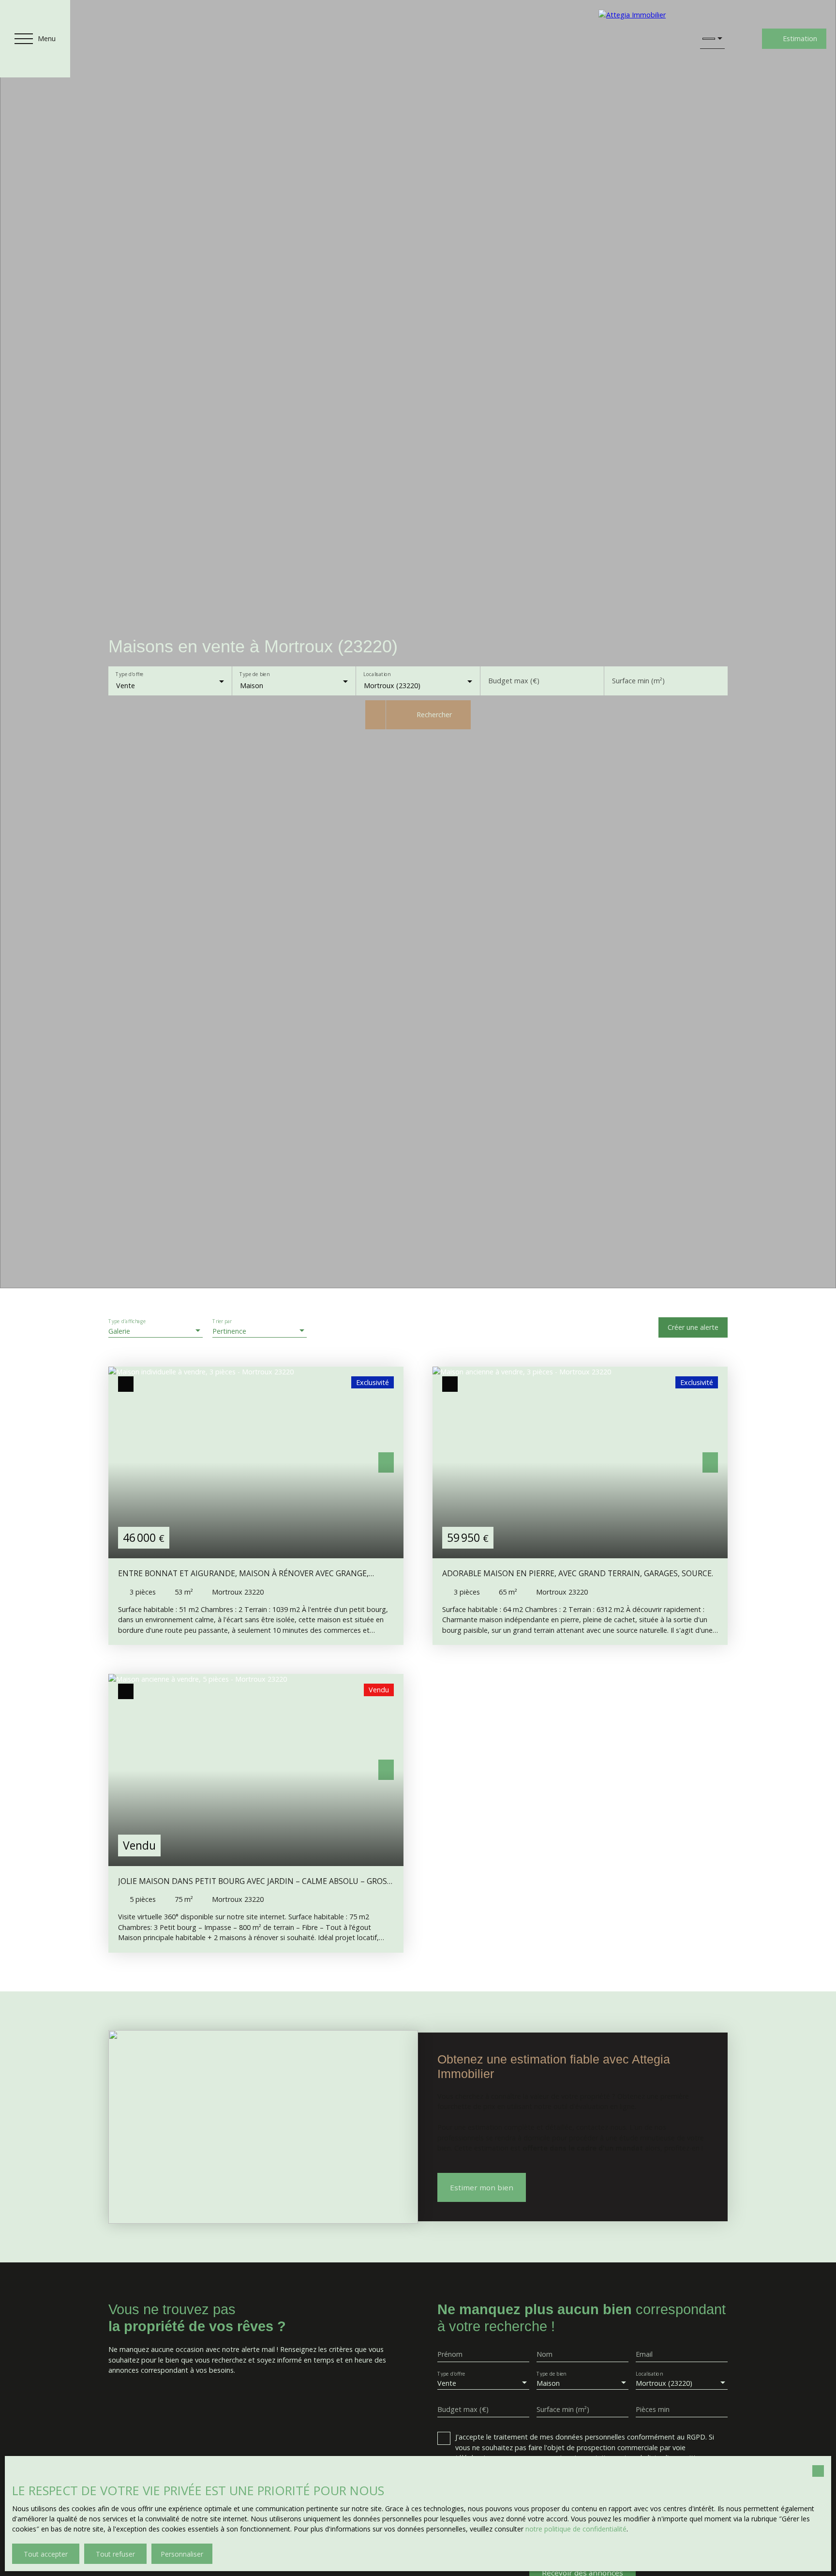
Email (644, 2354)
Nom (545, 2354)
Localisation (377, 675)
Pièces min (653, 2410)
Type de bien (255, 675)
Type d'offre (129, 675)
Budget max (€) (514, 681)
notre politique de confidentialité (576, 2529)
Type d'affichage (127, 1321)
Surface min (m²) (638, 681)
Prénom (450, 2354)
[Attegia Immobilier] (640, 39)
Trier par (222, 1321)
